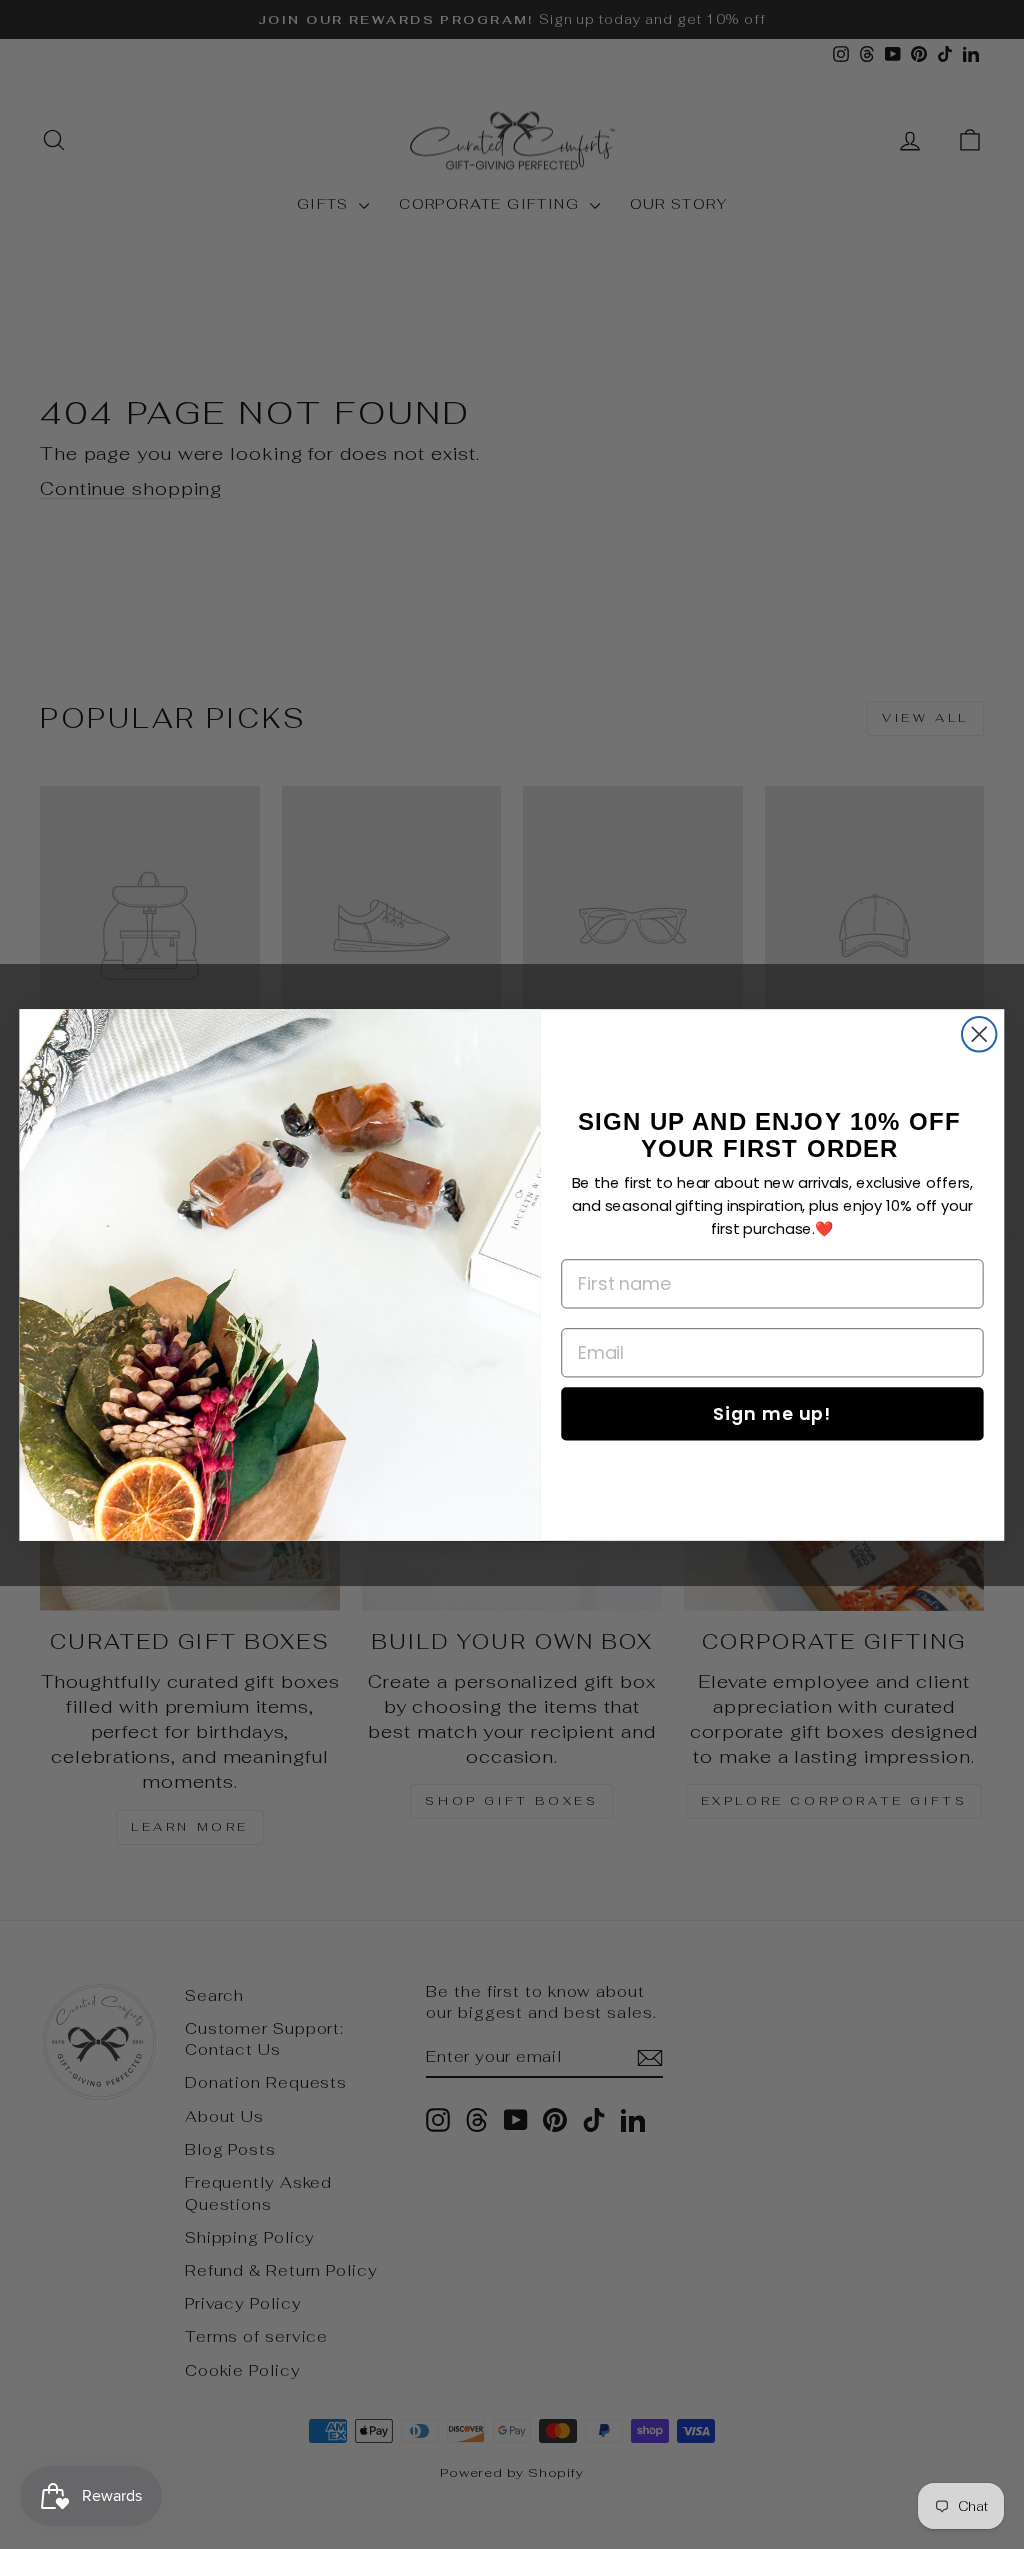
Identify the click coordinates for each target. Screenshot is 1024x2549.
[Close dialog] (979, 1034)
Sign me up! (772, 1412)
